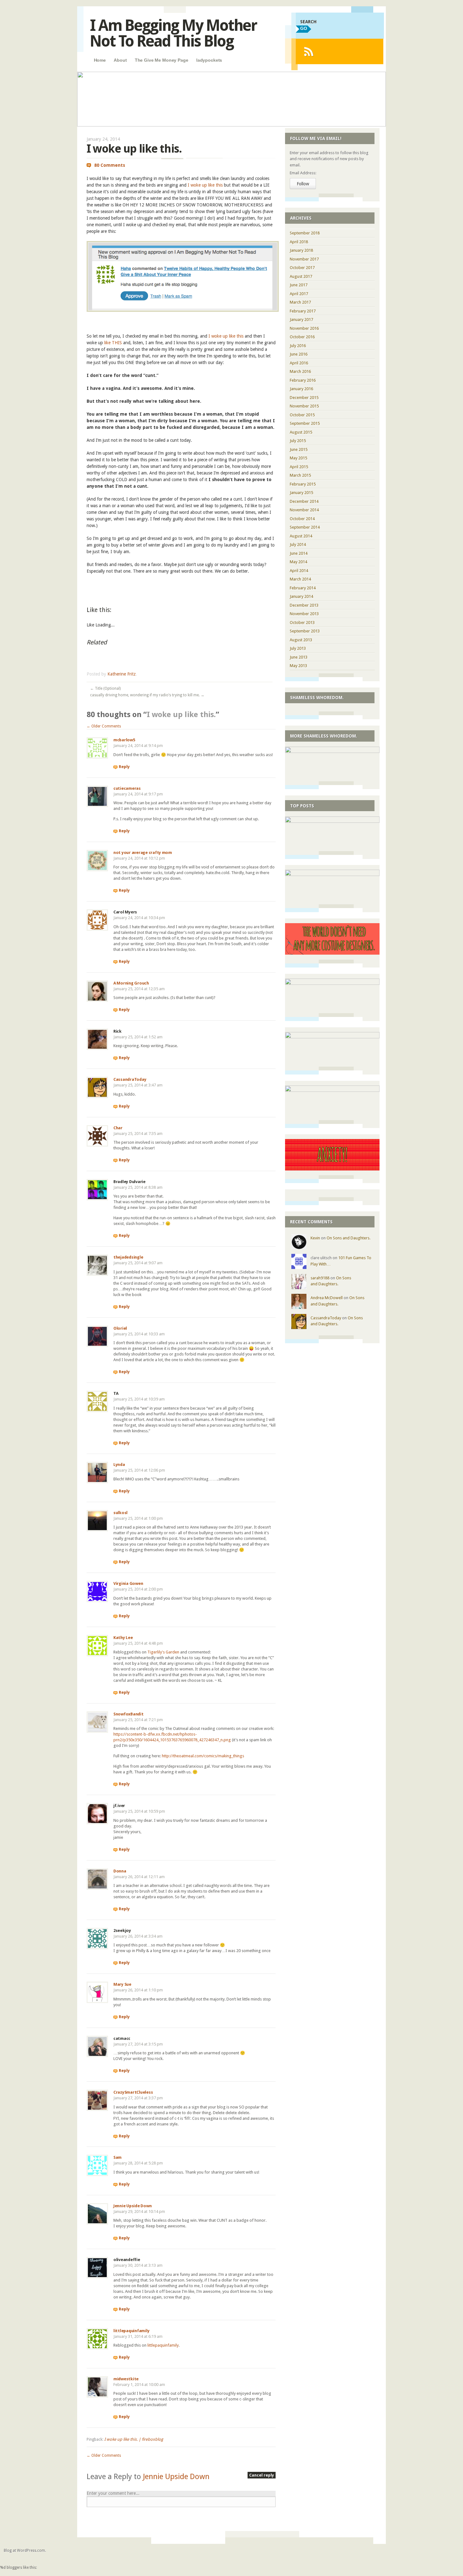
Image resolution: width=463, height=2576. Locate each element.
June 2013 (299, 657)
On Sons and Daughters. (349, 1238)
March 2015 (300, 475)
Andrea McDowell (327, 1298)
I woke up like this (205, 185)
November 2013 (304, 614)
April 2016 (299, 363)
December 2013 (304, 605)
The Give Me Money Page (162, 60)
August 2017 (301, 276)
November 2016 (304, 328)
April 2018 (299, 242)
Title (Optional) (105, 688)
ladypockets (209, 60)
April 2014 (299, 571)
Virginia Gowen (128, 1583)
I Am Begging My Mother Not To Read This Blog (173, 33)
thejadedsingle (128, 1257)
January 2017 (301, 320)
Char (118, 1128)
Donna (120, 1871)
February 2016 (303, 380)
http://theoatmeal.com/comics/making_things (203, 1756)
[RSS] (309, 51)
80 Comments (110, 165)
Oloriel (120, 1328)
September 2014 (305, 527)
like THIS (113, 343)
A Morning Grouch (131, 983)
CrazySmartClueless (133, 2092)
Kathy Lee (123, 1638)
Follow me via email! (316, 138)
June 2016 (299, 354)
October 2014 (302, 519)
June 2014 (299, 553)
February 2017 (303, 311)
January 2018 (301, 250)
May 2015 (298, 458)
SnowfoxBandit (129, 1714)
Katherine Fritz (122, 674)
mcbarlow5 (124, 740)
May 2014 (298, 562)
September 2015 (305, 423)
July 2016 (298, 346)
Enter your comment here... (113, 2493)
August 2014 (301, 536)
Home (100, 60)
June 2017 (299, 285)
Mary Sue (122, 1984)
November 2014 (304, 510)
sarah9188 (320, 1278)
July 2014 (298, 544)
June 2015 (299, 449)
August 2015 (301, 432)
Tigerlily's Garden (163, 1652)
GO (304, 28)
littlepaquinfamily (131, 2331)
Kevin (315, 1238)
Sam (117, 2157)
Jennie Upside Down (132, 2206)
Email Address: (303, 173)
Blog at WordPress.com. (25, 2551)
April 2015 (299, 467)
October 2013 (302, 623)
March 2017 (300, 302)
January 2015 (301, 493)
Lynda (119, 1465)
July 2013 (298, 648)
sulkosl (120, 1513)
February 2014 (303, 588)
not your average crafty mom (143, 853)
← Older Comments (104, 726)
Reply (124, 767)
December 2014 (304, 501)
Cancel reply (262, 2475)
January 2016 (301, 389)
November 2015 (304, 406)
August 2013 (301, 640)
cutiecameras (127, 788)
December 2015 (304, 398)
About (120, 60)
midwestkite (126, 2379)
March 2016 (300, 371)
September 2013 (305, 631)
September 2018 (305, 233)
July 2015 (298, 441)
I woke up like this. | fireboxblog (134, 2439)
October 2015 (302, 415)
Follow (303, 184)
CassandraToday (130, 1079)
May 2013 (298, 666)
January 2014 (301, 596)
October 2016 (302, 337)
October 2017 (302, 268)
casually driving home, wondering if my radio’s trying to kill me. (147, 695)
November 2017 (304, 259)
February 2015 (303, 484)
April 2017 (299, 294)
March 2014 (300, 579)
